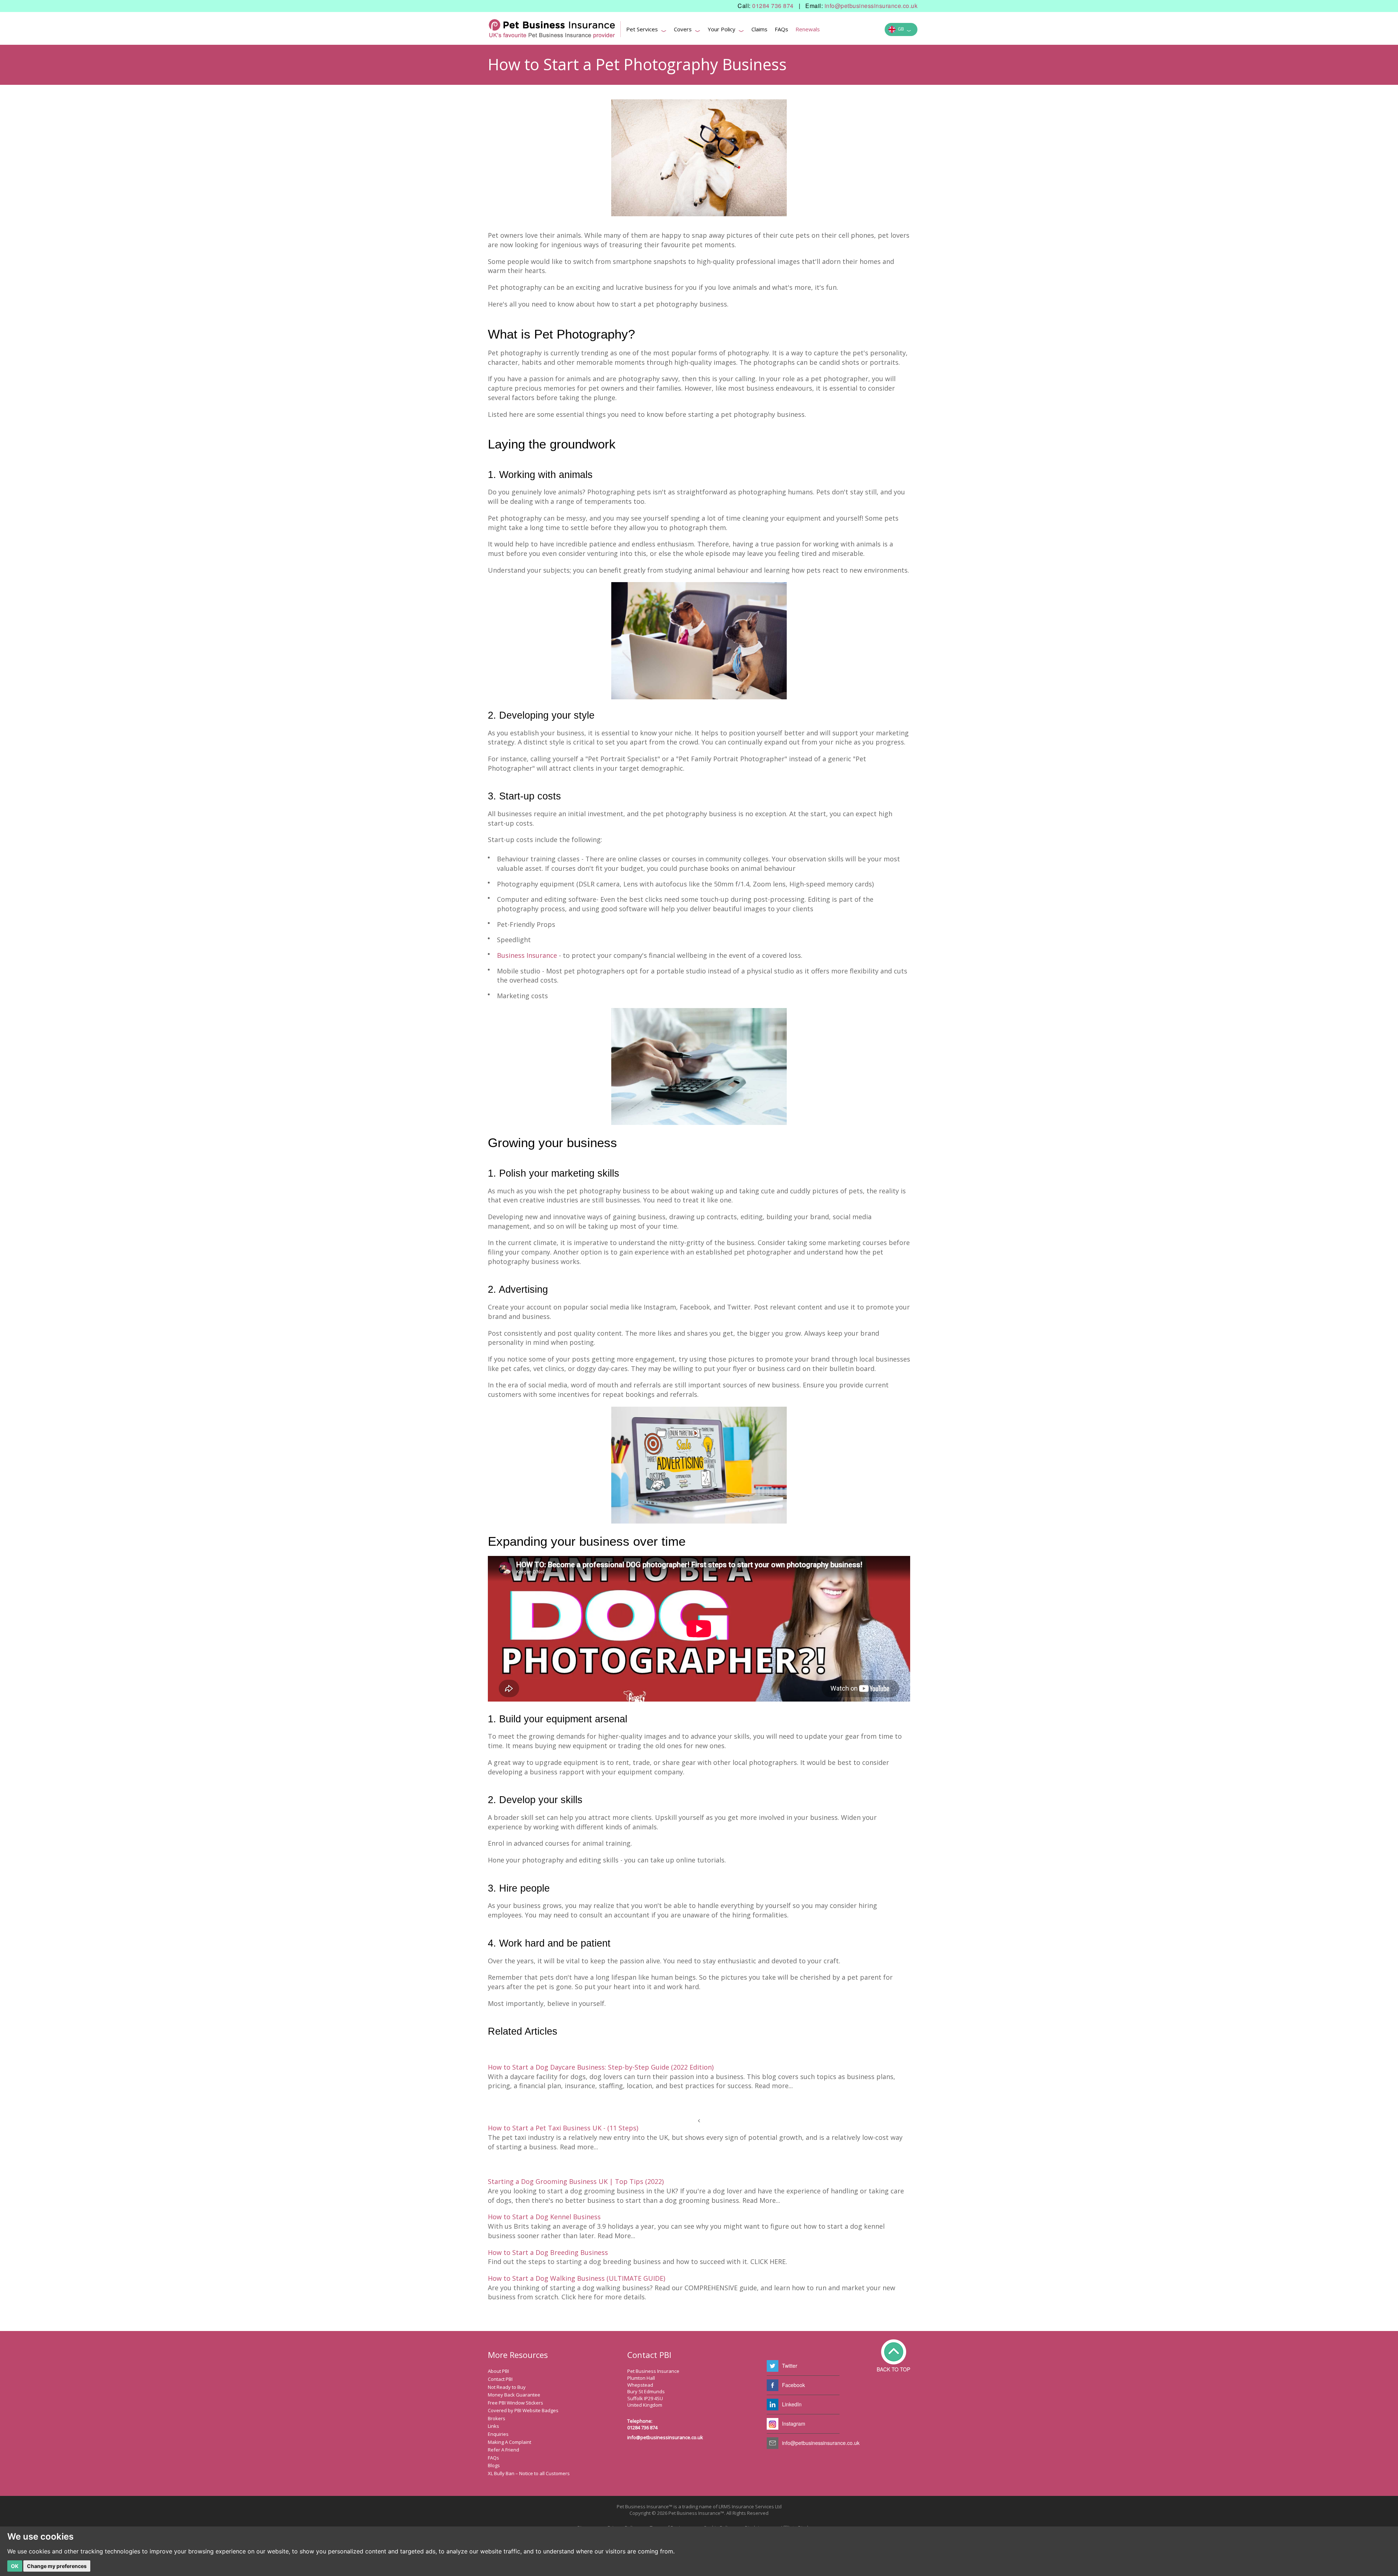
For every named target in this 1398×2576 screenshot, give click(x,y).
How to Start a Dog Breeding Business (548, 2252)
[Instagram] (773, 2424)
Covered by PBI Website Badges (523, 2410)
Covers (687, 30)
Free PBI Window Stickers (516, 2403)
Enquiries (498, 2434)
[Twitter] (773, 2366)
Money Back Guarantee (514, 2395)
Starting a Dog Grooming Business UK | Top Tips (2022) (576, 2181)
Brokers (497, 2418)
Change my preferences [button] (57, 2566)
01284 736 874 (773, 6)
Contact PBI (500, 2379)
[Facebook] (773, 2385)
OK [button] (15, 2566)
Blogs (494, 2465)
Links (493, 2426)
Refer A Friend (503, 2450)
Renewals (808, 29)
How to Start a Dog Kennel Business (544, 2217)
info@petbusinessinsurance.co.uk (871, 6)
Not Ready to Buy (507, 2387)
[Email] (773, 2443)
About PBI (498, 2371)
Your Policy (726, 30)
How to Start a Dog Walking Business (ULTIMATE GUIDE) (576, 2278)
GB (903, 30)
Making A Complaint (510, 2442)
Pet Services (646, 30)
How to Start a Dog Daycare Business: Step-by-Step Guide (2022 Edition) (601, 2067)
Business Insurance (527, 955)
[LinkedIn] (773, 2405)
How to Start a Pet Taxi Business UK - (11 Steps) (563, 2128)
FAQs (781, 29)
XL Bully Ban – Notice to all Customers (529, 2473)
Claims (759, 29)
